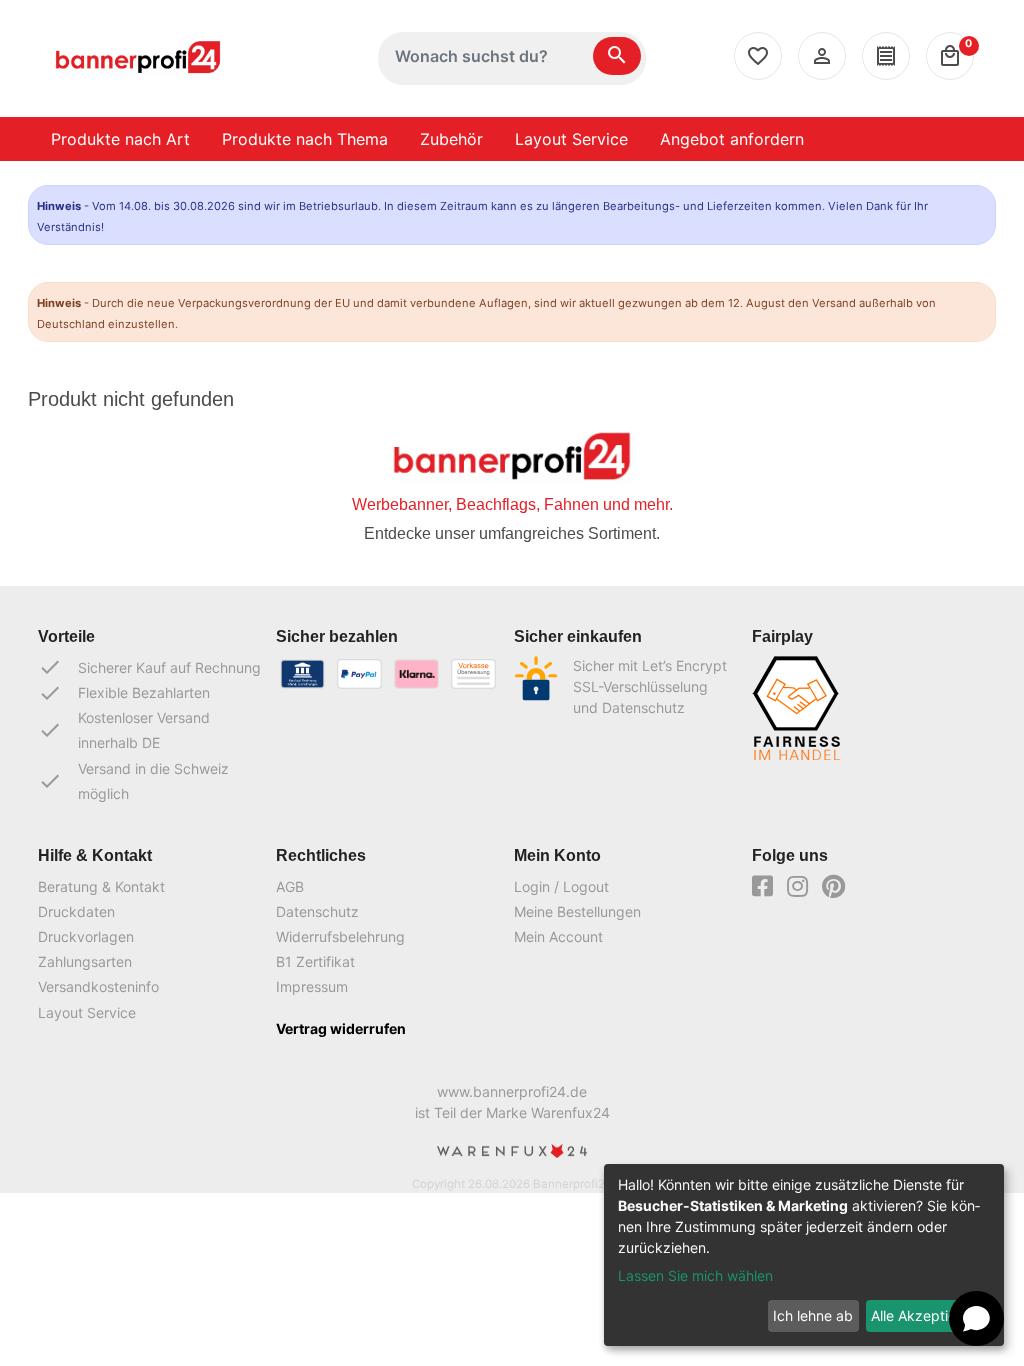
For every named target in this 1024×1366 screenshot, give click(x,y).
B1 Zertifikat (315, 961)
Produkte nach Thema (305, 139)
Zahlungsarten (85, 961)
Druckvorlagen (86, 936)
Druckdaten (76, 911)
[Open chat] (976, 1318)
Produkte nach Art (120, 139)
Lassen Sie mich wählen (695, 1275)
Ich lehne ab (813, 1315)
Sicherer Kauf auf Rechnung (149, 667)
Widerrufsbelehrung (340, 936)
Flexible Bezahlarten (124, 693)
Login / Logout (561, 886)
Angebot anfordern (732, 139)
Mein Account (558, 936)
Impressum (312, 986)
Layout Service (571, 139)
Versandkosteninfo (98, 986)
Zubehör (451, 139)
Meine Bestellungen (577, 911)
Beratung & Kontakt (101, 886)
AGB (290, 886)
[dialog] (804, 1255)
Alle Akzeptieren (924, 1315)
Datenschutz (317, 911)
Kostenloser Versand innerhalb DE (124, 730)
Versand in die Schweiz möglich (133, 781)
